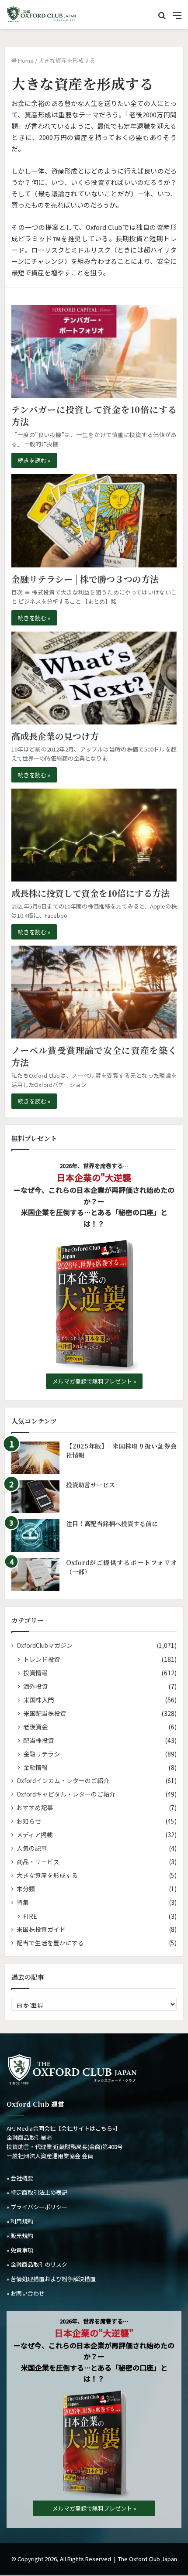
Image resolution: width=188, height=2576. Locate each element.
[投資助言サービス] (35, 1497)
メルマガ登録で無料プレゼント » (94, 1381)
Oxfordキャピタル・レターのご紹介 (66, 1794)
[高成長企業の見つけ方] (94, 678)
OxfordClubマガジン (45, 1645)
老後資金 (35, 1727)
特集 (23, 1902)
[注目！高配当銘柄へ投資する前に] (35, 1536)
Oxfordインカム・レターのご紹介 (63, 1780)
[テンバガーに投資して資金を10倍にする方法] (94, 351)
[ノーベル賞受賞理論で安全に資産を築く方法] (94, 992)
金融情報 (35, 1767)
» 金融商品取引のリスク (37, 2264)
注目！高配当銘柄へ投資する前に (112, 1524)
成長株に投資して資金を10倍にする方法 (91, 893)
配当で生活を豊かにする (50, 1943)
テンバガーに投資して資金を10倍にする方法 (94, 415)
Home (25, 60)
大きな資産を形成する (47, 1875)
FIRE (30, 1916)
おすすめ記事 (35, 1807)
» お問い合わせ (26, 2293)
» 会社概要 (20, 2178)
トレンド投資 (42, 1659)
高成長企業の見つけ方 (55, 736)
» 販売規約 (20, 2236)
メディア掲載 (35, 1835)
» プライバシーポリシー (37, 2207)
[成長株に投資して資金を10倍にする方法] (94, 835)
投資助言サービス (91, 1485)
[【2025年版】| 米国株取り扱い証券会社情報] (35, 1458)
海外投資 (35, 1686)
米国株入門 (38, 1700)
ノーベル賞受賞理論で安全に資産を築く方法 (94, 1056)
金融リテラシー (45, 1754)
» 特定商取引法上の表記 (37, 2192)
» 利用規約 (20, 2221)
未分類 (26, 1889)
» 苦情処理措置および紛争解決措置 (51, 2279)
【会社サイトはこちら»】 (88, 2128)
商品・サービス (38, 1862)
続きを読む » (34, 460)
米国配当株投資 (45, 1713)
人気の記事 (32, 1848)
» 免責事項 (20, 2250)
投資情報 (35, 1672)
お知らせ (29, 1821)
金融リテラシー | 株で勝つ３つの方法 (85, 579)
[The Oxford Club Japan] (42, 14)
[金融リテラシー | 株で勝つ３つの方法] (94, 521)
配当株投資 (38, 1740)
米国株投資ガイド (41, 1929)
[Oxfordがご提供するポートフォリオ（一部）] (35, 1574)
